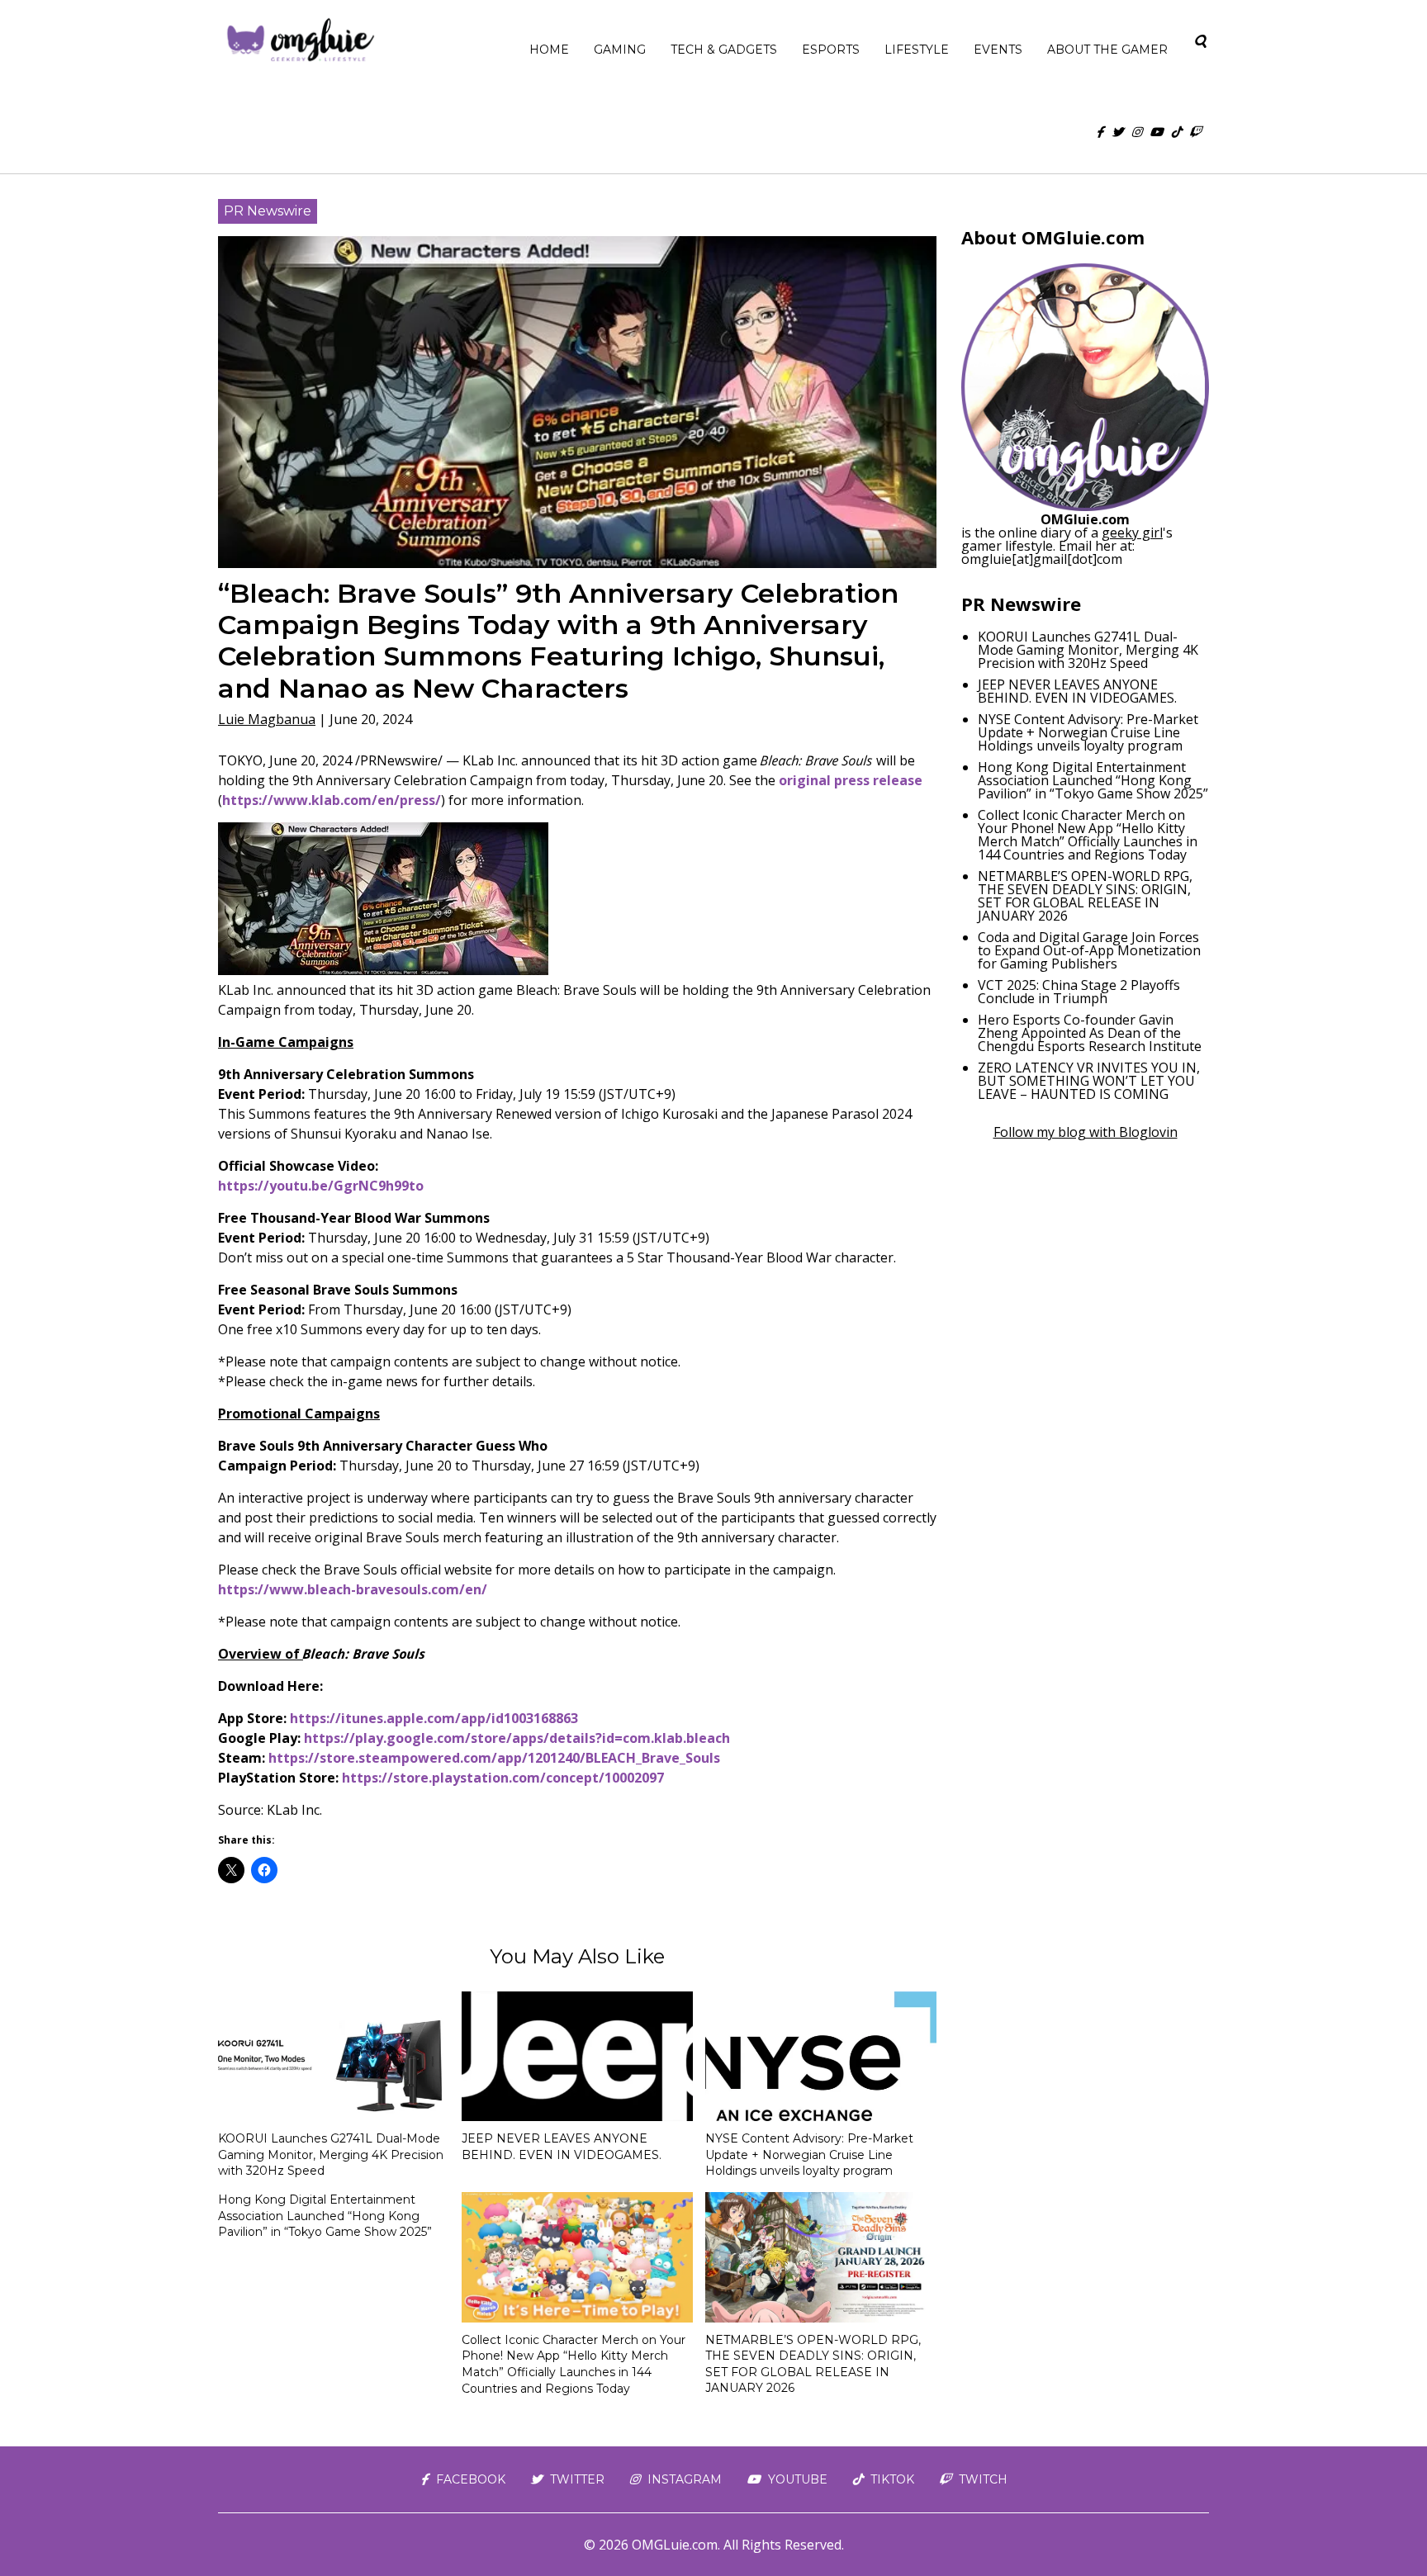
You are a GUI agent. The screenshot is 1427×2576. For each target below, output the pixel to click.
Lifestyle (917, 50)
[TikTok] (1176, 132)
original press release (851, 780)
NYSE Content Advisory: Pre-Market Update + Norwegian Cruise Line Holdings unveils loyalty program (809, 2155)
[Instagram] (1136, 132)
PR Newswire (268, 211)
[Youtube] (1156, 132)
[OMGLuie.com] (299, 41)
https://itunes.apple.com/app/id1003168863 (434, 1718)
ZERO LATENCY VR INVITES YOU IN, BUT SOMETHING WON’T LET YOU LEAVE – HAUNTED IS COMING (1089, 1081)
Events (998, 50)
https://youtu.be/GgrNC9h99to (321, 1186)
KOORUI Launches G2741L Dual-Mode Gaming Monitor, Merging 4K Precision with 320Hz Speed (331, 2155)
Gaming (620, 50)
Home (549, 50)
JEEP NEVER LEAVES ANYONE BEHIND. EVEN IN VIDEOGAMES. (562, 2147)
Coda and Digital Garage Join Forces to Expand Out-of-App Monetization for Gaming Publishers (1089, 950)
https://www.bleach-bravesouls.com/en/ (353, 1589)
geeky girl (1132, 533)
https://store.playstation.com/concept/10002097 (503, 1778)
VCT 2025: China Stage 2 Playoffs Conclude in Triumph (1079, 992)
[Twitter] (1117, 132)
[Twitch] (1195, 132)
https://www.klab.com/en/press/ (332, 800)
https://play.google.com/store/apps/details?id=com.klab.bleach (517, 1738)
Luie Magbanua (267, 719)
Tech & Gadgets (724, 50)
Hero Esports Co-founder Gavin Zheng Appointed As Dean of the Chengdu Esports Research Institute (1090, 1033)
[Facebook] (1100, 132)
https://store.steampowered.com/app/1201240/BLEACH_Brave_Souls (494, 1758)
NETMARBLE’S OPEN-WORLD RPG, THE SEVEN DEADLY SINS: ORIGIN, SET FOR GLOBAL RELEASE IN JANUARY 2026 (813, 2364)
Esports (831, 50)
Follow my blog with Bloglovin (1086, 1132)
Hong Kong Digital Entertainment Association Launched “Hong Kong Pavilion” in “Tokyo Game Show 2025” (325, 2216)
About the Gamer (1107, 50)
